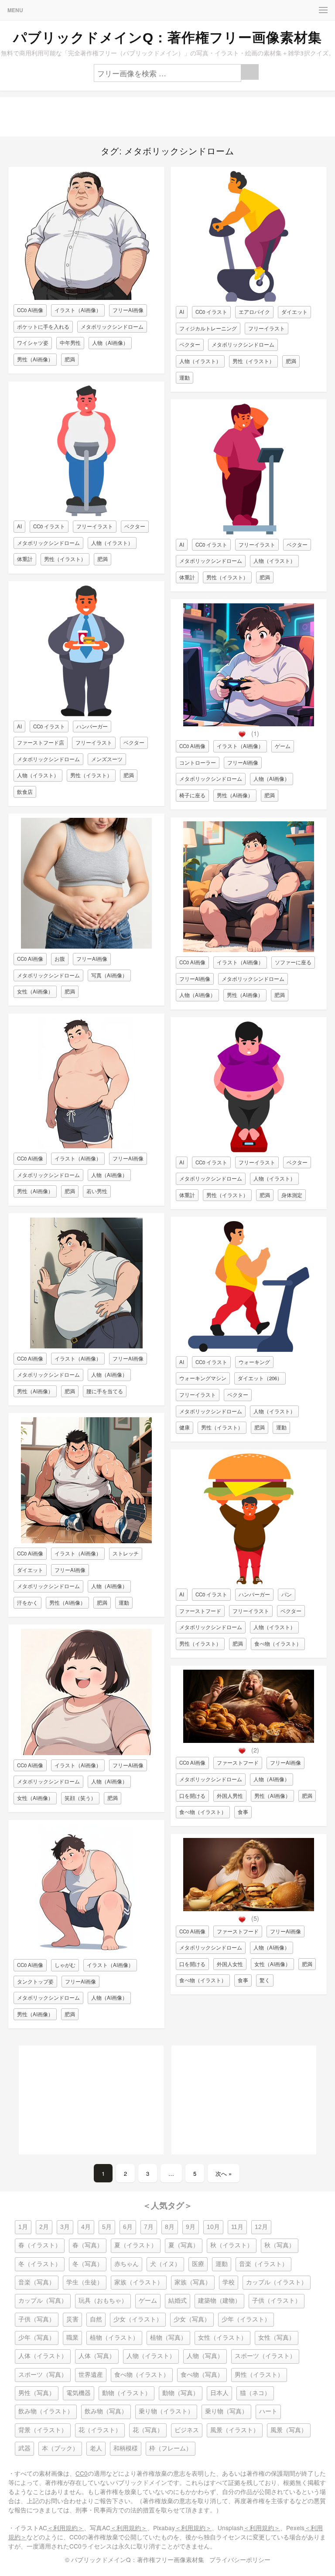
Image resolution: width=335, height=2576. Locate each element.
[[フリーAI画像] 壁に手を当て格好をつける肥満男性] (86, 1346)
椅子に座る (192, 795)
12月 (261, 2227)
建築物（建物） (219, 2301)
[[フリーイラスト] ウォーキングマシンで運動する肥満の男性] (249, 1349)
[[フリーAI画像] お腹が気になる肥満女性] (86, 946)
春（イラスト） (40, 2245)
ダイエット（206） (260, 1378)
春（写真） (88, 2245)
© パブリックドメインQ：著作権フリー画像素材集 (135, 2559)
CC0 (82, 2473)
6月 (128, 2227)
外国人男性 (230, 1796)
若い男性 (97, 1191)
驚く (265, 1980)
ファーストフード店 (41, 742)
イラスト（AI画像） (78, 310)
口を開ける (192, 1796)
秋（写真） (280, 2245)
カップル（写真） (43, 2301)
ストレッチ (126, 1553)
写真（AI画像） (109, 975)
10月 (213, 2227)
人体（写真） (97, 2356)
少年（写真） (37, 2338)
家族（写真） (193, 2282)
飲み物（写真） (106, 2411)
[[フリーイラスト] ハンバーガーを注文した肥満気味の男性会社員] (86, 714)
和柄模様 (126, 2448)
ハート (268, 2411)
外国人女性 (230, 1964)
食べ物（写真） (202, 2375)
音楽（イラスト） (263, 2264)
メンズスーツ (107, 759)
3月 (65, 2227)
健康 (185, 1427)
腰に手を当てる (105, 1391)
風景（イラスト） (235, 2430)
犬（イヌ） (165, 2264)
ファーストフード (200, 1611)
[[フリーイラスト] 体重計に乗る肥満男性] (86, 514)
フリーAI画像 (128, 310)
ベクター (135, 526)
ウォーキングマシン (203, 1378)
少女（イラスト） (138, 2319)
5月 (107, 2227)
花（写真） (148, 2430)
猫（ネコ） (255, 2393)
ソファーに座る (293, 962)
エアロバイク (254, 312)
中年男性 (70, 343)
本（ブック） (60, 2448)
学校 (229, 2282)
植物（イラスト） (114, 2338)
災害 (72, 2319)
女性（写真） (277, 2338)
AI (19, 526)
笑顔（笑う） (80, 1798)
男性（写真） (37, 2393)
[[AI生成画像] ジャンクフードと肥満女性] (249, 1909)
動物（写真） (181, 2393)
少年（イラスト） (246, 2319)
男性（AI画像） (35, 359)
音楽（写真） (37, 2282)
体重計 (25, 559)
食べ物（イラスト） (278, 1644)
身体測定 (292, 1195)
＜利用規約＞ (65, 2528)
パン (287, 1594)
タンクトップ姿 (35, 1981)
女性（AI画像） (35, 991)
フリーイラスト (95, 526)
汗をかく (27, 1603)
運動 (124, 1603)
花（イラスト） (100, 2430)
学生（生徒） (85, 2282)
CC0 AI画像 (30, 310)
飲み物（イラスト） (46, 2411)
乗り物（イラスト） (166, 2411)
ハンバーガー (92, 726)
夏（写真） (184, 2245)
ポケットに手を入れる (43, 327)
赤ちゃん (126, 2264)
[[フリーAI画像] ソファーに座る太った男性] (249, 950)
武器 (24, 2448)
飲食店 (25, 792)
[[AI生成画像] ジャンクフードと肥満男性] (249, 1741)
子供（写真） (37, 2319)
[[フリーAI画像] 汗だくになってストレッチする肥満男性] (86, 1541)
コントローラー (198, 762)
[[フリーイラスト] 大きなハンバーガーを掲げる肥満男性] (249, 1582)
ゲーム (283, 746)
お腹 (60, 959)
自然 (96, 2319)
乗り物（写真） (226, 2411)
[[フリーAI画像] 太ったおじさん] (86, 298)
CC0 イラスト (49, 526)
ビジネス (187, 2430)
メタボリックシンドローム (112, 327)
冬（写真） (88, 2264)
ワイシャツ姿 (33, 343)
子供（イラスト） (277, 2301)
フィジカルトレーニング (208, 328)
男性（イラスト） (65, 559)
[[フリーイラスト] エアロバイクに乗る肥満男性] (249, 299)
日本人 (219, 2393)
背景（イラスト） (43, 2430)
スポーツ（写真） (43, 2375)
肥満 (70, 359)
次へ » (224, 2173)
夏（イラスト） (136, 2245)
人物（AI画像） (110, 343)
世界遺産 (91, 2375)
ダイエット (30, 1570)
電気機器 (79, 2393)
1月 (23, 2227)
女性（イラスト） (222, 2338)
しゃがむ (65, 1965)
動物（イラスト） (126, 2393)
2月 (44, 2227)
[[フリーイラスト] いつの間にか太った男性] (249, 532)
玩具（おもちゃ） (103, 2301)
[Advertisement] (167, 117)
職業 (72, 2338)
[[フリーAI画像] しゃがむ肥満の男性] (86, 1952)
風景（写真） (289, 2430)
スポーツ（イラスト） (265, 2356)
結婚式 (178, 2301)
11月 (237, 2227)
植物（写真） (168, 2338)
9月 (191, 2227)
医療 (198, 2264)
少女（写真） (192, 2319)
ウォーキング (254, 1362)
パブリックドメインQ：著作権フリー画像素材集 (167, 37)
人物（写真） (205, 2356)
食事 (243, 1812)
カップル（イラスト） (277, 2282)
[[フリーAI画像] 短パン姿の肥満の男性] (86, 1146)
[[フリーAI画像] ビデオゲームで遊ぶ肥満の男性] (249, 724)
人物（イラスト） (112, 543)
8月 (170, 2227)
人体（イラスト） (43, 2356)
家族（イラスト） (139, 2282)
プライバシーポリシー (240, 2559)
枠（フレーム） (171, 2448)
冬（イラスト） (40, 2264)
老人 (96, 2448)
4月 (86, 2227)
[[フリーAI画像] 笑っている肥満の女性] (86, 1753)
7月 (149, 2227)
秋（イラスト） (232, 2245)
